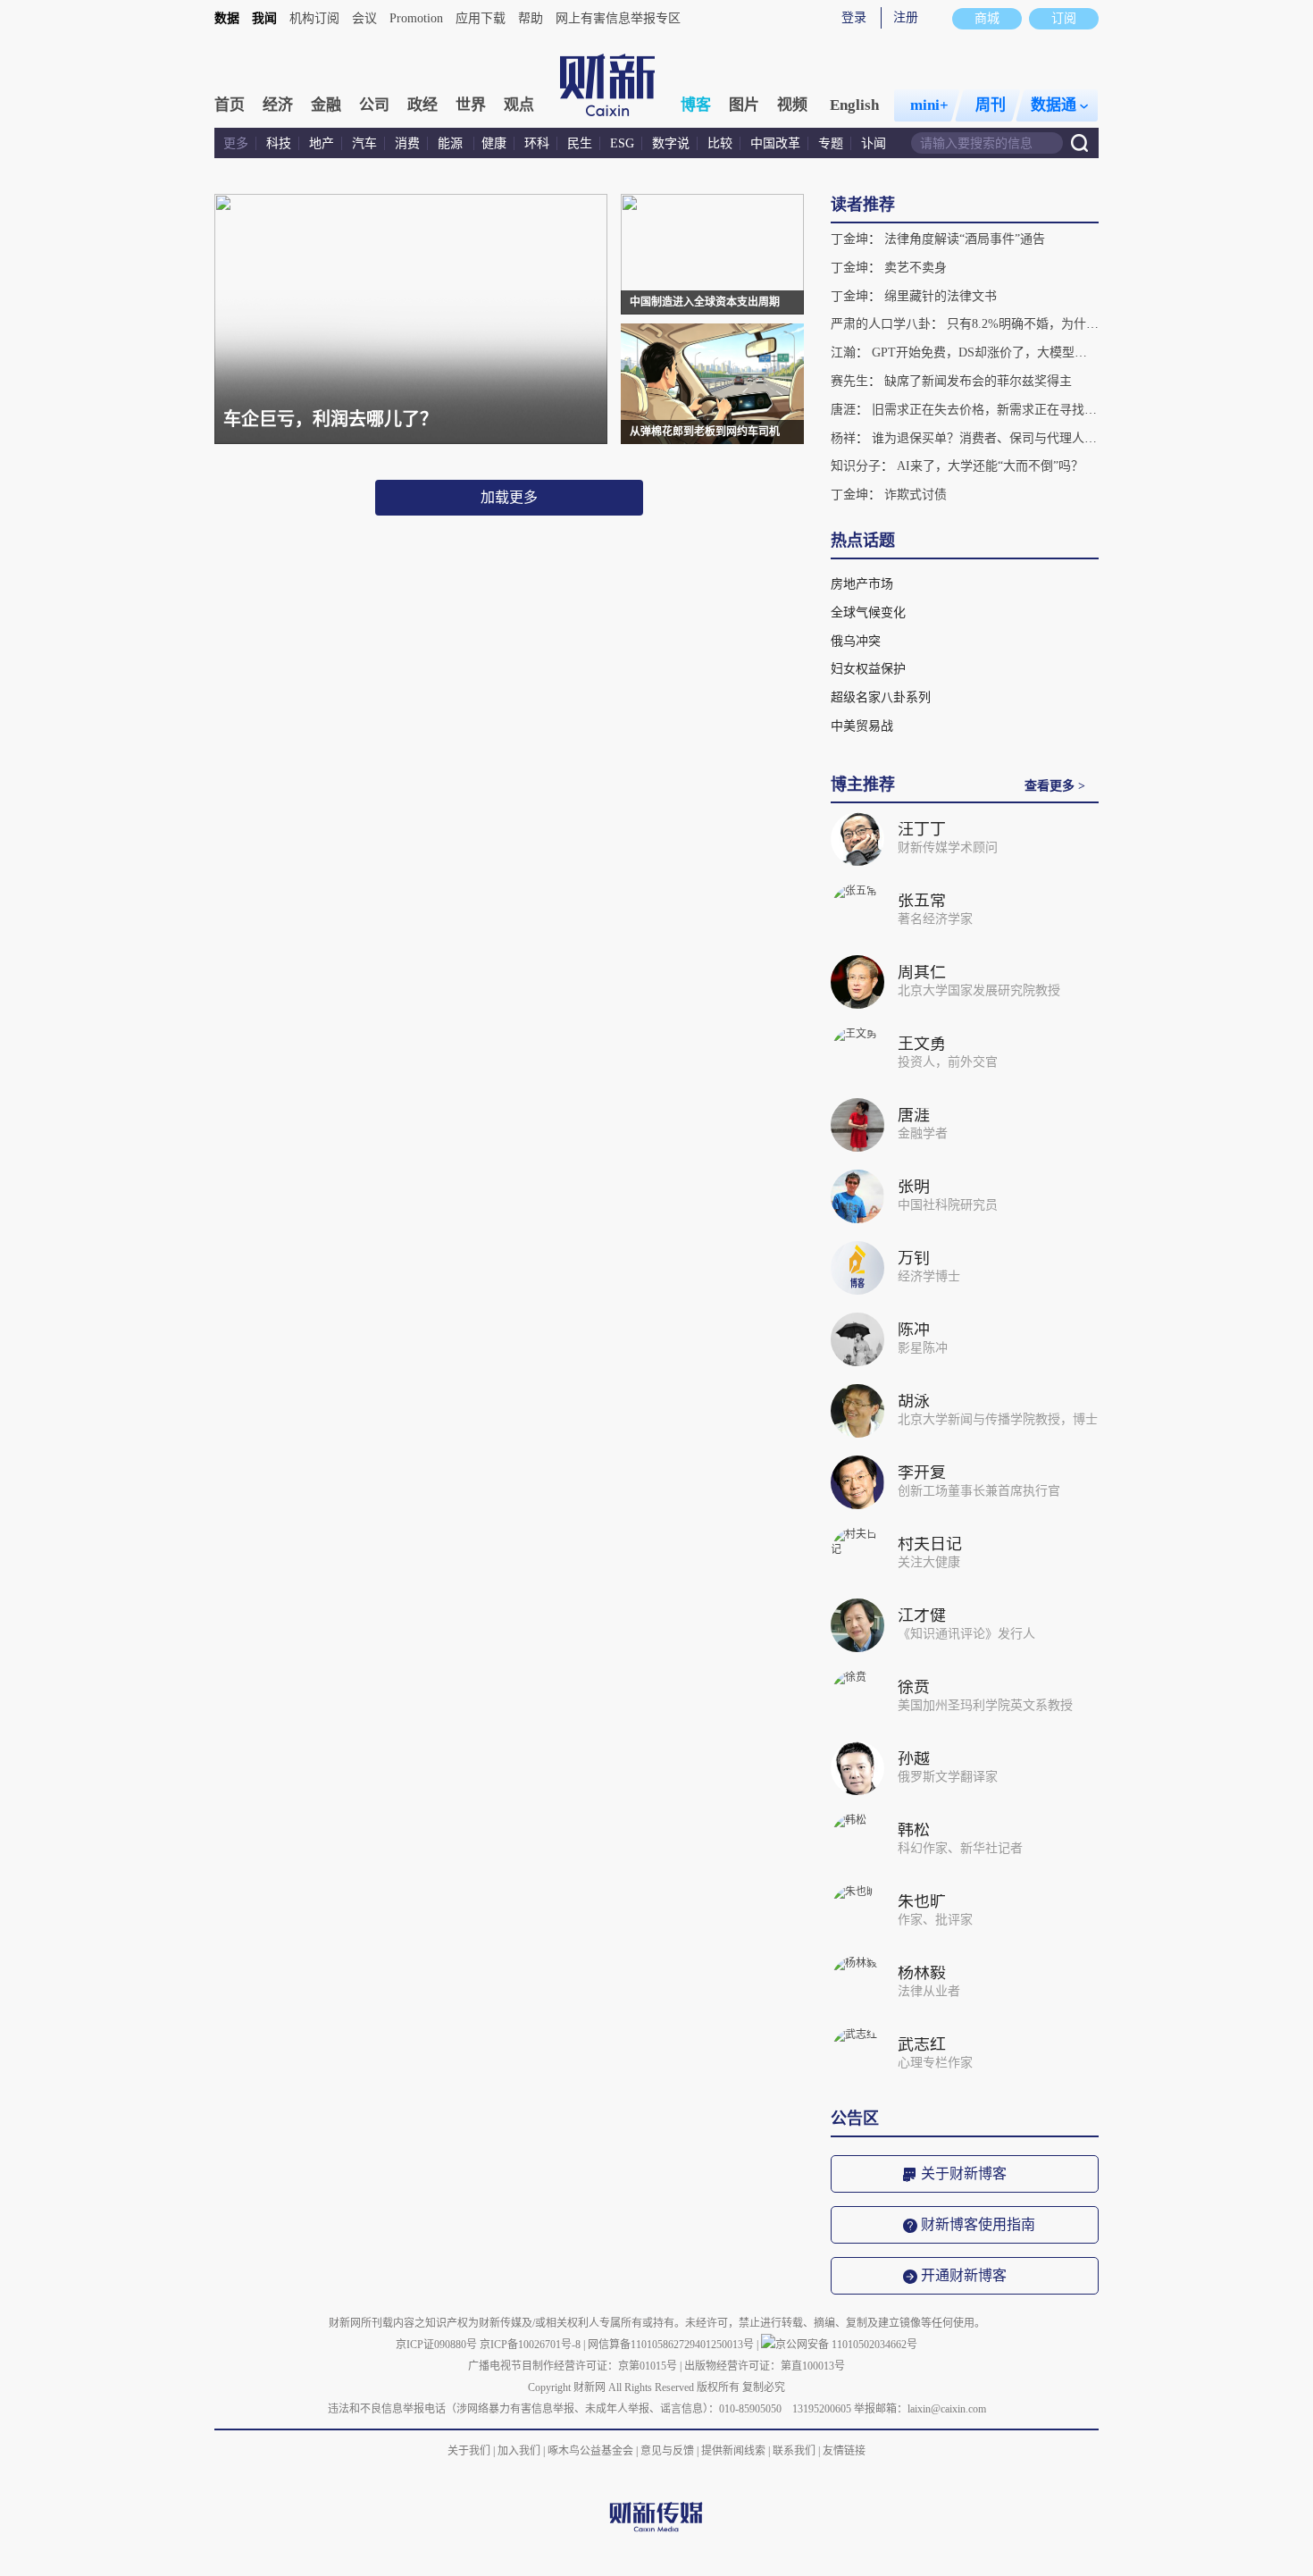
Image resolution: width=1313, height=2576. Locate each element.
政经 (422, 105)
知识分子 (856, 466)
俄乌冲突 (856, 641)
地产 (322, 143)
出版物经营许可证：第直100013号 (765, 2366)
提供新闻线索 (733, 2451)
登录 (854, 17)
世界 (471, 105)
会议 (364, 18)
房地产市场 (862, 584)
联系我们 (794, 2451)
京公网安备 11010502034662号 (846, 2345)
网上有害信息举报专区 (618, 18)
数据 (227, 18)
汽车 (364, 143)
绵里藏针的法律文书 (941, 296)
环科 (537, 143)
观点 (519, 105)
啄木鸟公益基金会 (592, 2451)
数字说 (671, 143)
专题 (831, 143)
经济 (278, 105)
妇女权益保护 (868, 669)
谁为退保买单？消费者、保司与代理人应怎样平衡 (1009, 438)
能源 (452, 143)
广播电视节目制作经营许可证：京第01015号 (573, 2366)
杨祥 (843, 438)
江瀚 (843, 352)
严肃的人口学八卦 (881, 324)
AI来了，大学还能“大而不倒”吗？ (990, 466)
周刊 (991, 105)
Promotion (416, 18)
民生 (580, 143)
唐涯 (843, 410)
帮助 (531, 18)
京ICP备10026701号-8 (531, 2345)
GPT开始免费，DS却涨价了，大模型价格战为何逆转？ (1023, 352)
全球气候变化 (868, 613)
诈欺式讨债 (916, 495)
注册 (906, 17)
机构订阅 (314, 18)
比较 (720, 143)
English (854, 105)
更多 (236, 143)
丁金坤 (849, 239)
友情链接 (844, 2451)
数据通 (1054, 105)
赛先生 (849, 381)
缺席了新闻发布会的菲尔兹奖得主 (978, 381)
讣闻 (874, 143)
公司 (374, 105)
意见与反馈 (667, 2451)
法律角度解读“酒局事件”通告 (965, 239)
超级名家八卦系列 (881, 697)
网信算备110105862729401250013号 (672, 2345)
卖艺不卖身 (916, 268)
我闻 (264, 18)
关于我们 (469, 2451)
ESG (622, 143)
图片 (744, 105)
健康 (494, 143)
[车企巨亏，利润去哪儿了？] (411, 441)
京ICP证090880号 (436, 2345)
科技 (279, 143)
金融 (326, 105)
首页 (230, 105)
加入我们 (519, 2451)
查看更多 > (1055, 786)
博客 (696, 105)
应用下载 (481, 18)
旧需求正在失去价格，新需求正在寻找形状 (991, 410)
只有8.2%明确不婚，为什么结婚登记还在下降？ (1079, 324)
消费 (407, 143)
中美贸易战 (862, 726)
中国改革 (775, 143)
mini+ (929, 105)
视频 (792, 105)
